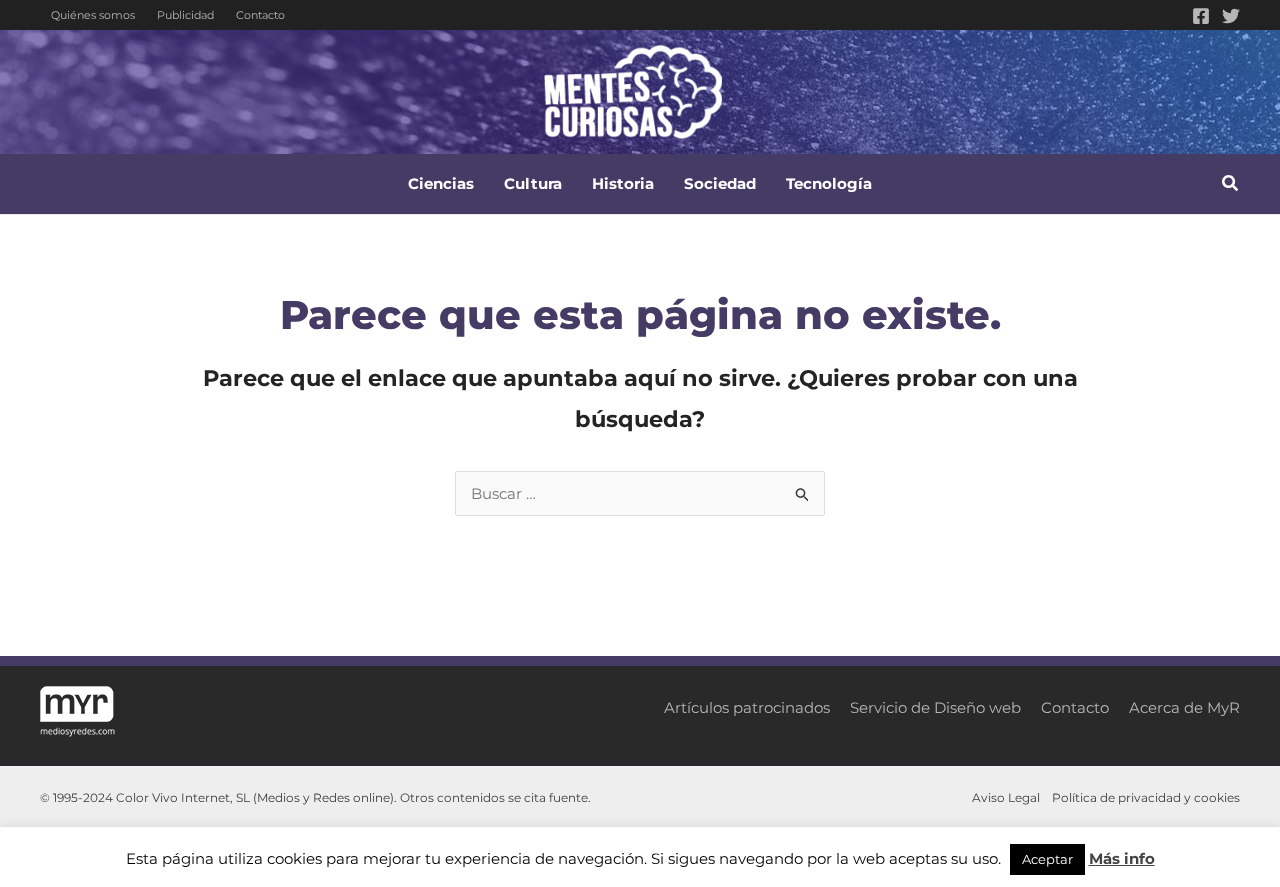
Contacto (260, 15)
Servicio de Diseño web (935, 707)
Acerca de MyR (1184, 707)
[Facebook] (1201, 16)
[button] (1231, 186)
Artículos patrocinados (747, 707)
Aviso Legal (1006, 797)
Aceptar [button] (1047, 859)
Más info (1122, 858)
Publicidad (185, 15)
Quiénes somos (93, 15)
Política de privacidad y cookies (1146, 797)
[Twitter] (1231, 16)
